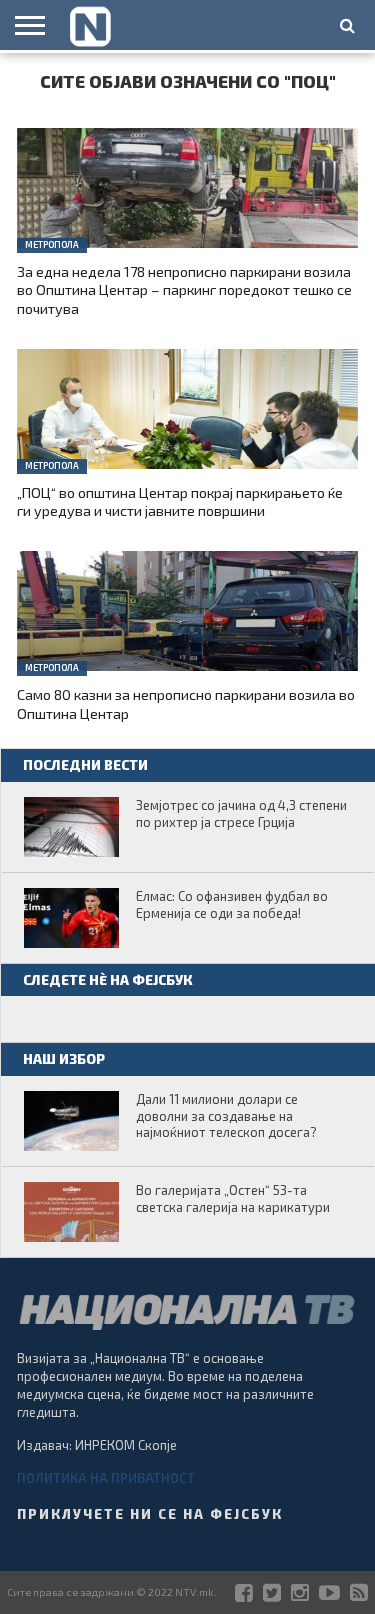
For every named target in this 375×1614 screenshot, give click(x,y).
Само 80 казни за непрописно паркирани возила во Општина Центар (186, 704)
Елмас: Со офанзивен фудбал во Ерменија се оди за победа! (232, 904)
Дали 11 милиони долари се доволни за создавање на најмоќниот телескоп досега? (226, 1115)
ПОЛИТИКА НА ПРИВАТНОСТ (106, 1478)
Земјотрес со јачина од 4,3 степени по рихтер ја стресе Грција (241, 813)
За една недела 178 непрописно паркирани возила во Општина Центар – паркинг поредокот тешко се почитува (184, 290)
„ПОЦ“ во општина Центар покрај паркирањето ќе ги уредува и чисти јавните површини (180, 502)
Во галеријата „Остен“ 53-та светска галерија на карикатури (233, 1198)
